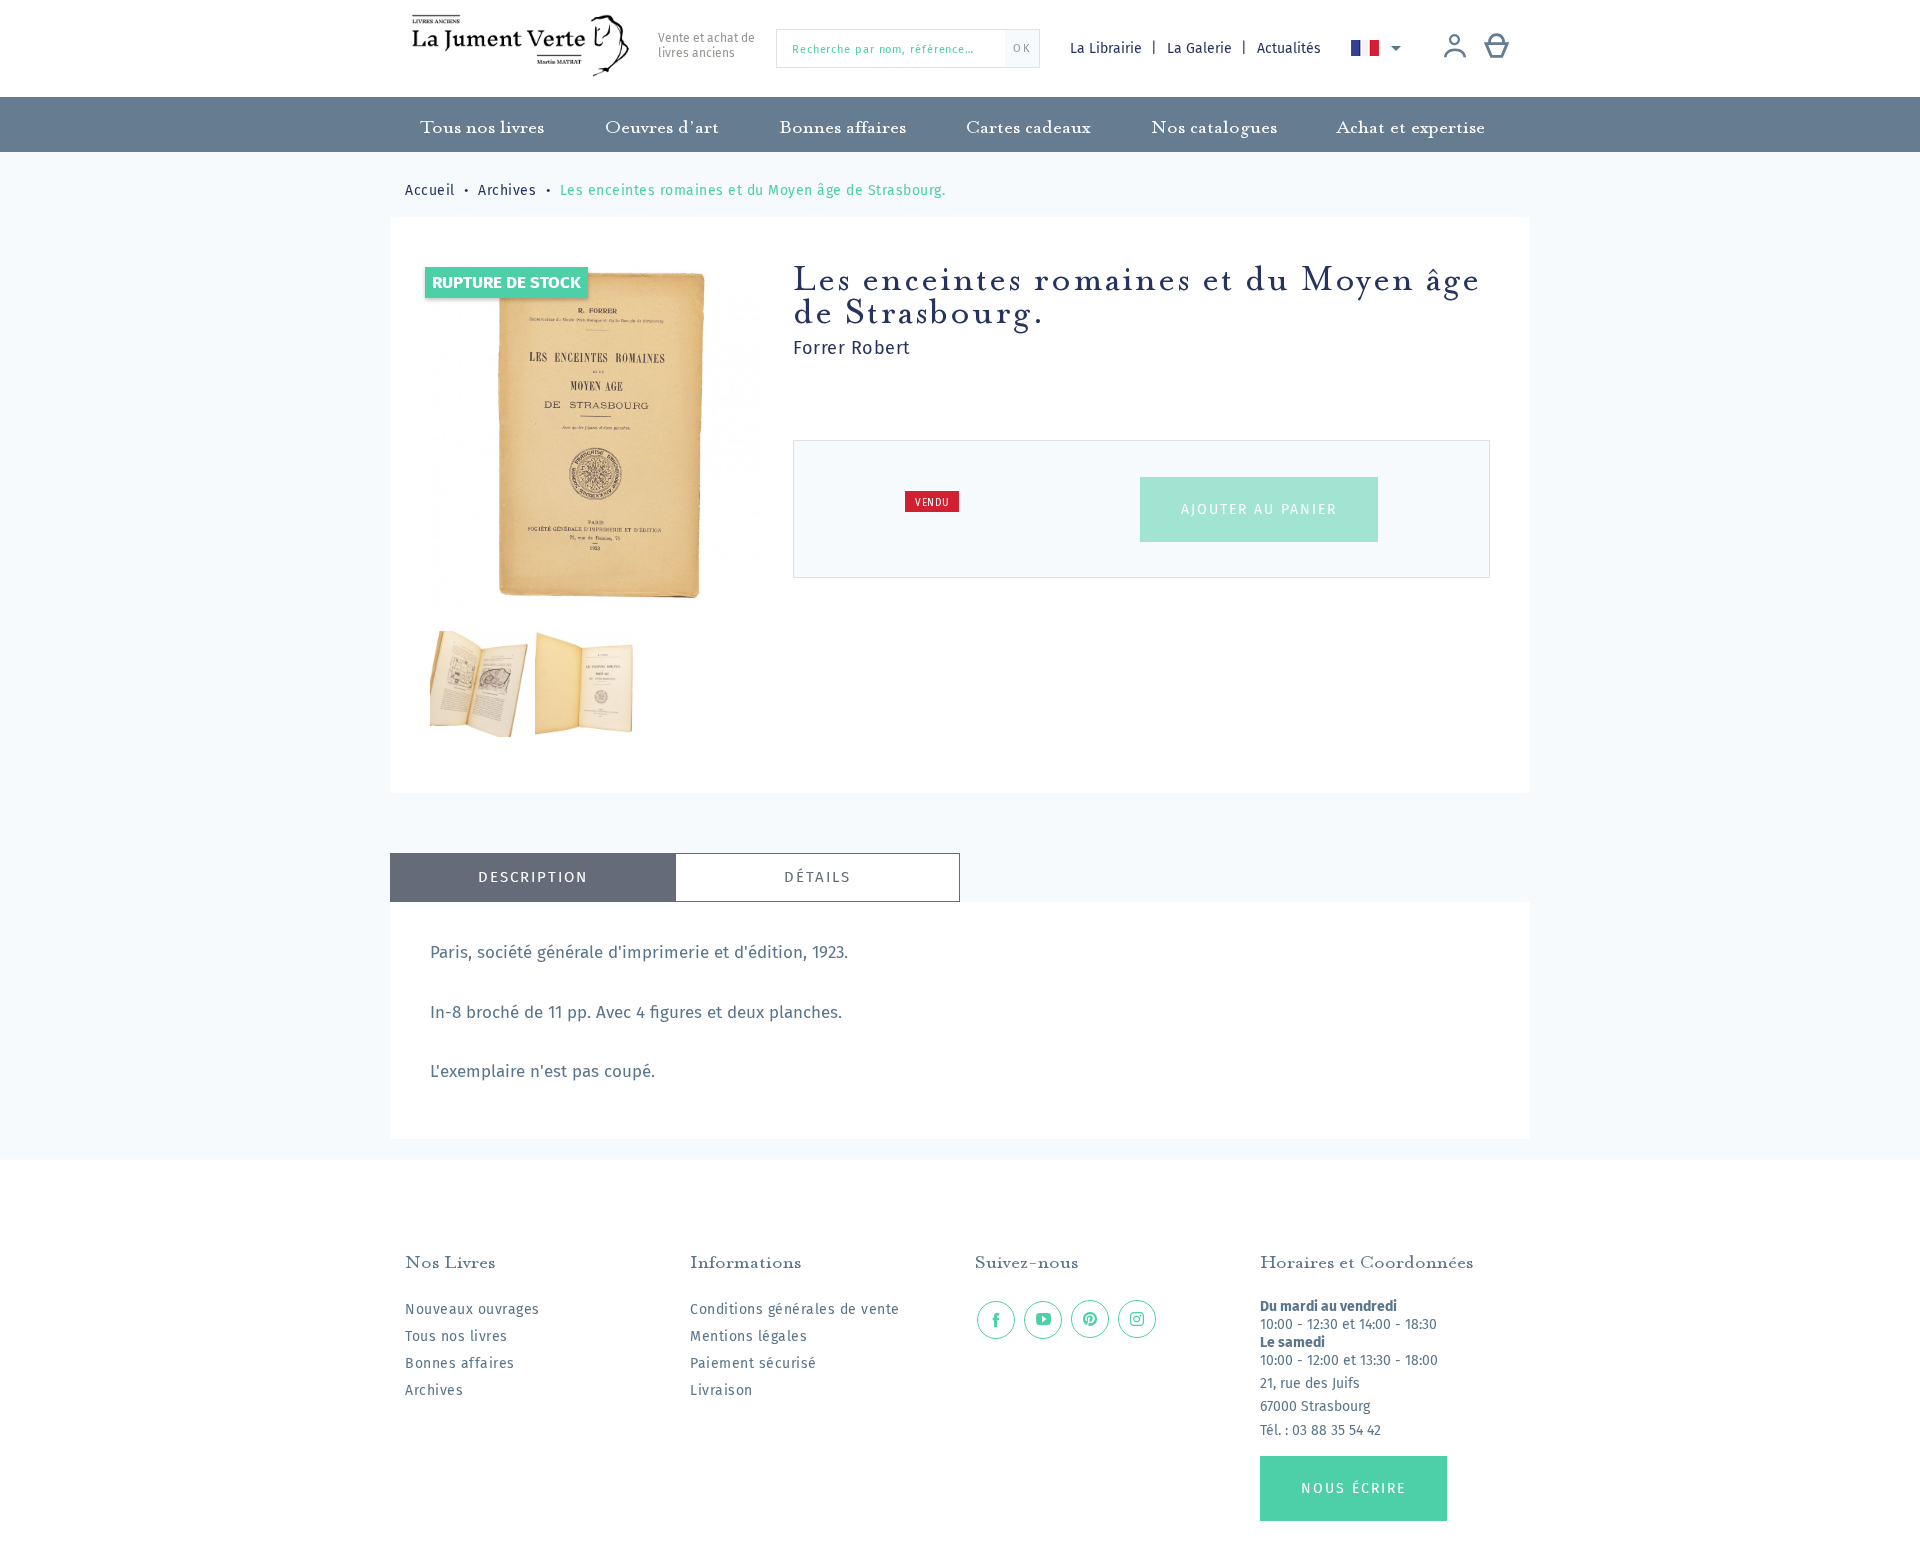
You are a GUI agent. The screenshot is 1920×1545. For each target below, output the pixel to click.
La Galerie (1201, 48)
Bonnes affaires (460, 1363)
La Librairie (1108, 48)
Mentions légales (748, 1336)
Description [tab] (533, 877)
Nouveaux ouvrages (472, 1309)
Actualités (1289, 48)
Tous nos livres (456, 1336)
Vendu (932, 503)
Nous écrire (1353, 1488)
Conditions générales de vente (795, 1309)
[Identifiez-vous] (1455, 48)
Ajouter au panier (1259, 509)
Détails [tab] (817, 877)
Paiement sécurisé (753, 1363)
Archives (434, 1390)
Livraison (721, 1390)
